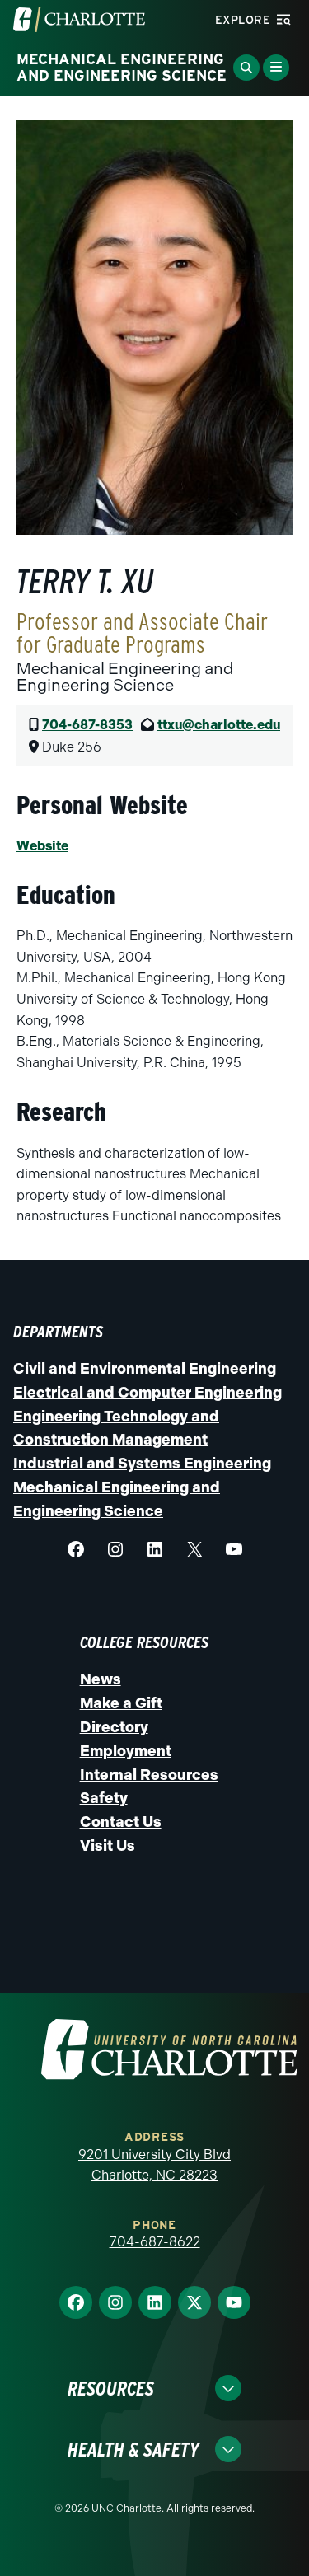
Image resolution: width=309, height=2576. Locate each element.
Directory (114, 1727)
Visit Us (108, 1846)
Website (42, 846)
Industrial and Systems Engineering (142, 1464)
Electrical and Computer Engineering (147, 1393)
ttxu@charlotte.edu (219, 725)
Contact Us (121, 1822)
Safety (104, 1798)
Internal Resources (149, 1775)
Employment (126, 1751)
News (101, 1679)
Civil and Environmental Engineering (145, 1369)
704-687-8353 (87, 725)
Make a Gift (121, 1703)
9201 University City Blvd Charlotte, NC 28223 (154, 2165)
